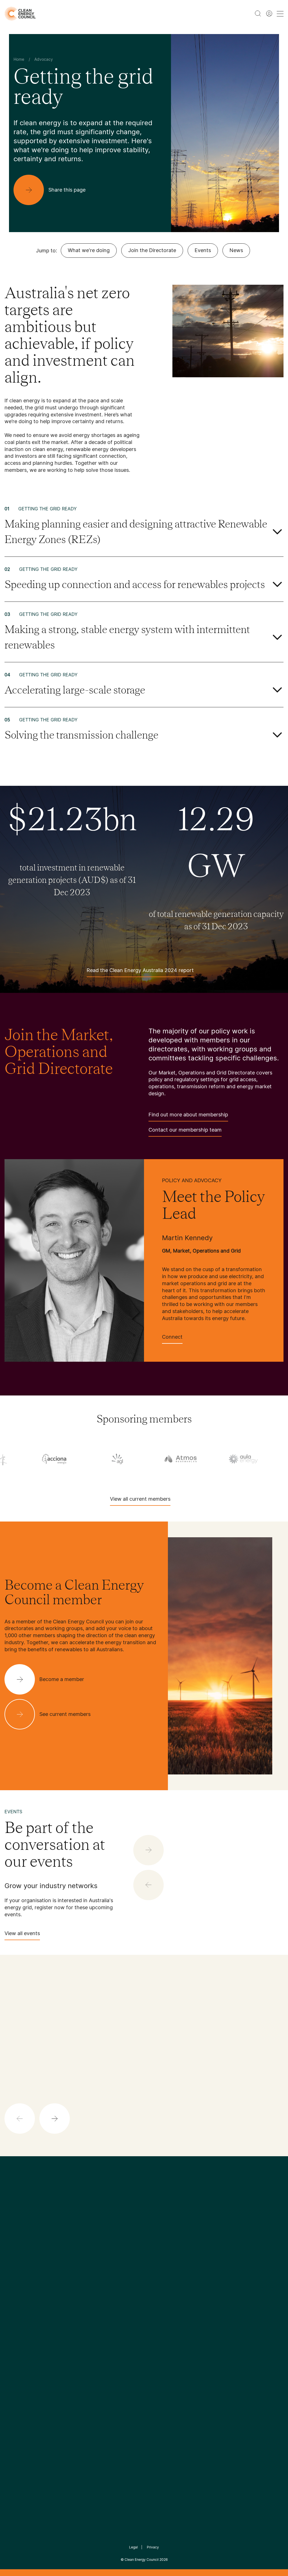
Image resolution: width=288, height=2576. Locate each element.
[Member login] (269, 14)
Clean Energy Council (142, 2560)
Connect (172, 1337)
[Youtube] (156, 2254)
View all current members (140, 1499)
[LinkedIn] (136, 2254)
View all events (22, 1933)
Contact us (16, 2303)
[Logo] (144, 2225)
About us (14, 2317)
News (236, 250)
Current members (23, 2330)
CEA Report (64, 2297)
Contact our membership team (185, 1130)
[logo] (20, 14)
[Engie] (181, 1459)
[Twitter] (146, 2254)
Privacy (153, 2547)
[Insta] (127, 2254)
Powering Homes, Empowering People (70, 2330)
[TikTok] (168, 2254)
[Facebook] (118, 2254)
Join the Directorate (152, 250)
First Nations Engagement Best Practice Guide (70, 2357)
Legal (133, 2547)
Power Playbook (68, 2310)
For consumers (113, 2330)
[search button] (258, 14)
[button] (55, 2119)
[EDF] (118, 1459)
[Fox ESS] (244, 1459)
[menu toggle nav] (280, 14)
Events (203, 250)
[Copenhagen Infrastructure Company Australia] (55, 1459)
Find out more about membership (188, 1115)
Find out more (153, 2115)
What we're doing (89, 250)
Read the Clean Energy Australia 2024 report (140, 970)
